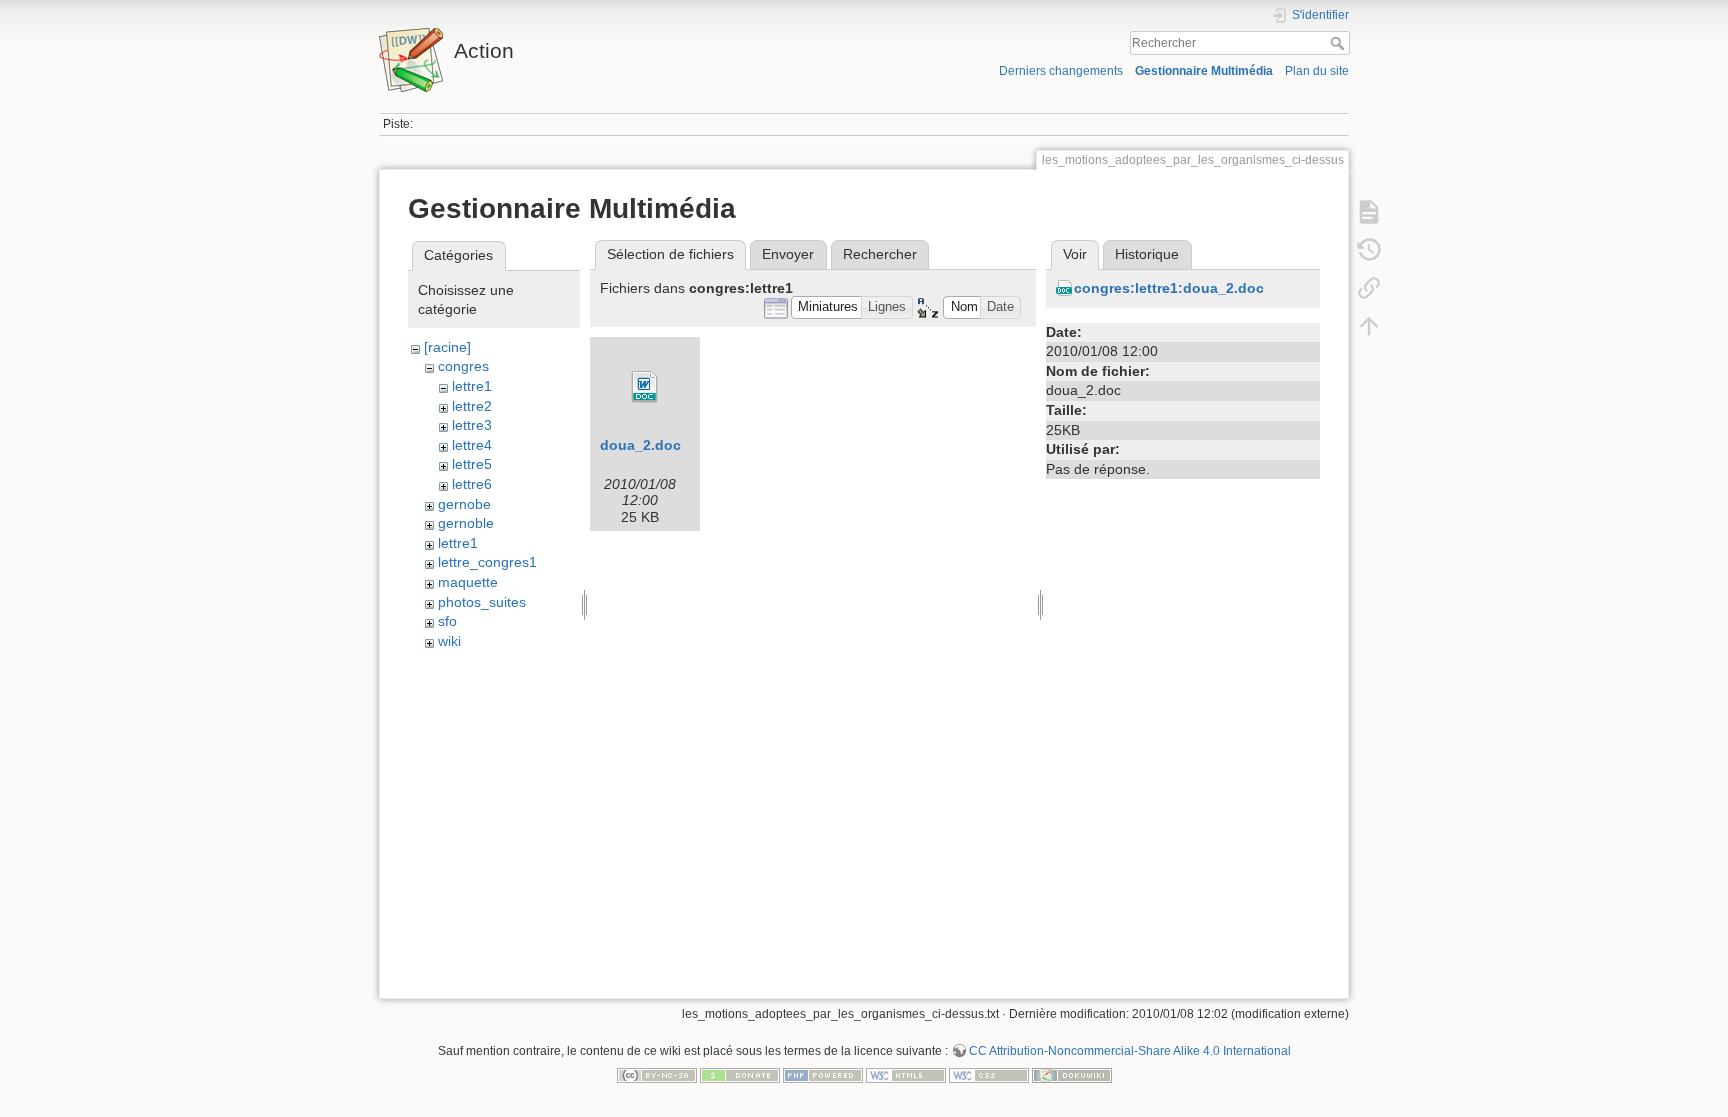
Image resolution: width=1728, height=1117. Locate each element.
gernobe (464, 504)
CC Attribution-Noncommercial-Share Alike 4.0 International (1130, 1051)
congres (463, 366)
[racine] (447, 347)
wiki (449, 641)
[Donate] (740, 1074)
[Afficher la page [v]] (1369, 212)
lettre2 (472, 406)
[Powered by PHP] (823, 1074)
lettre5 (472, 464)
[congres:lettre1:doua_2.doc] (645, 387)
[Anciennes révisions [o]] (1369, 250)
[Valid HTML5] (906, 1074)
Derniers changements (1061, 71)
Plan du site (1317, 71)
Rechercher (1339, 43)
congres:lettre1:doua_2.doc (1169, 288)
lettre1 (472, 386)
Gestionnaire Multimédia (1204, 71)
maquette (468, 582)
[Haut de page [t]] (1369, 326)
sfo (447, 621)
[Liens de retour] (1369, 288)
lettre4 (472, 445)
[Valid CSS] (989, 1074)
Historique (1147, 254)
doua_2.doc (640, 445)
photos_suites (482, 602)
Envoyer (788, 254)
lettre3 (472, 425)
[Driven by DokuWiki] (1072, 1074)
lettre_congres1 (487, 562)
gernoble (466, 523)
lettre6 (472, 484)
